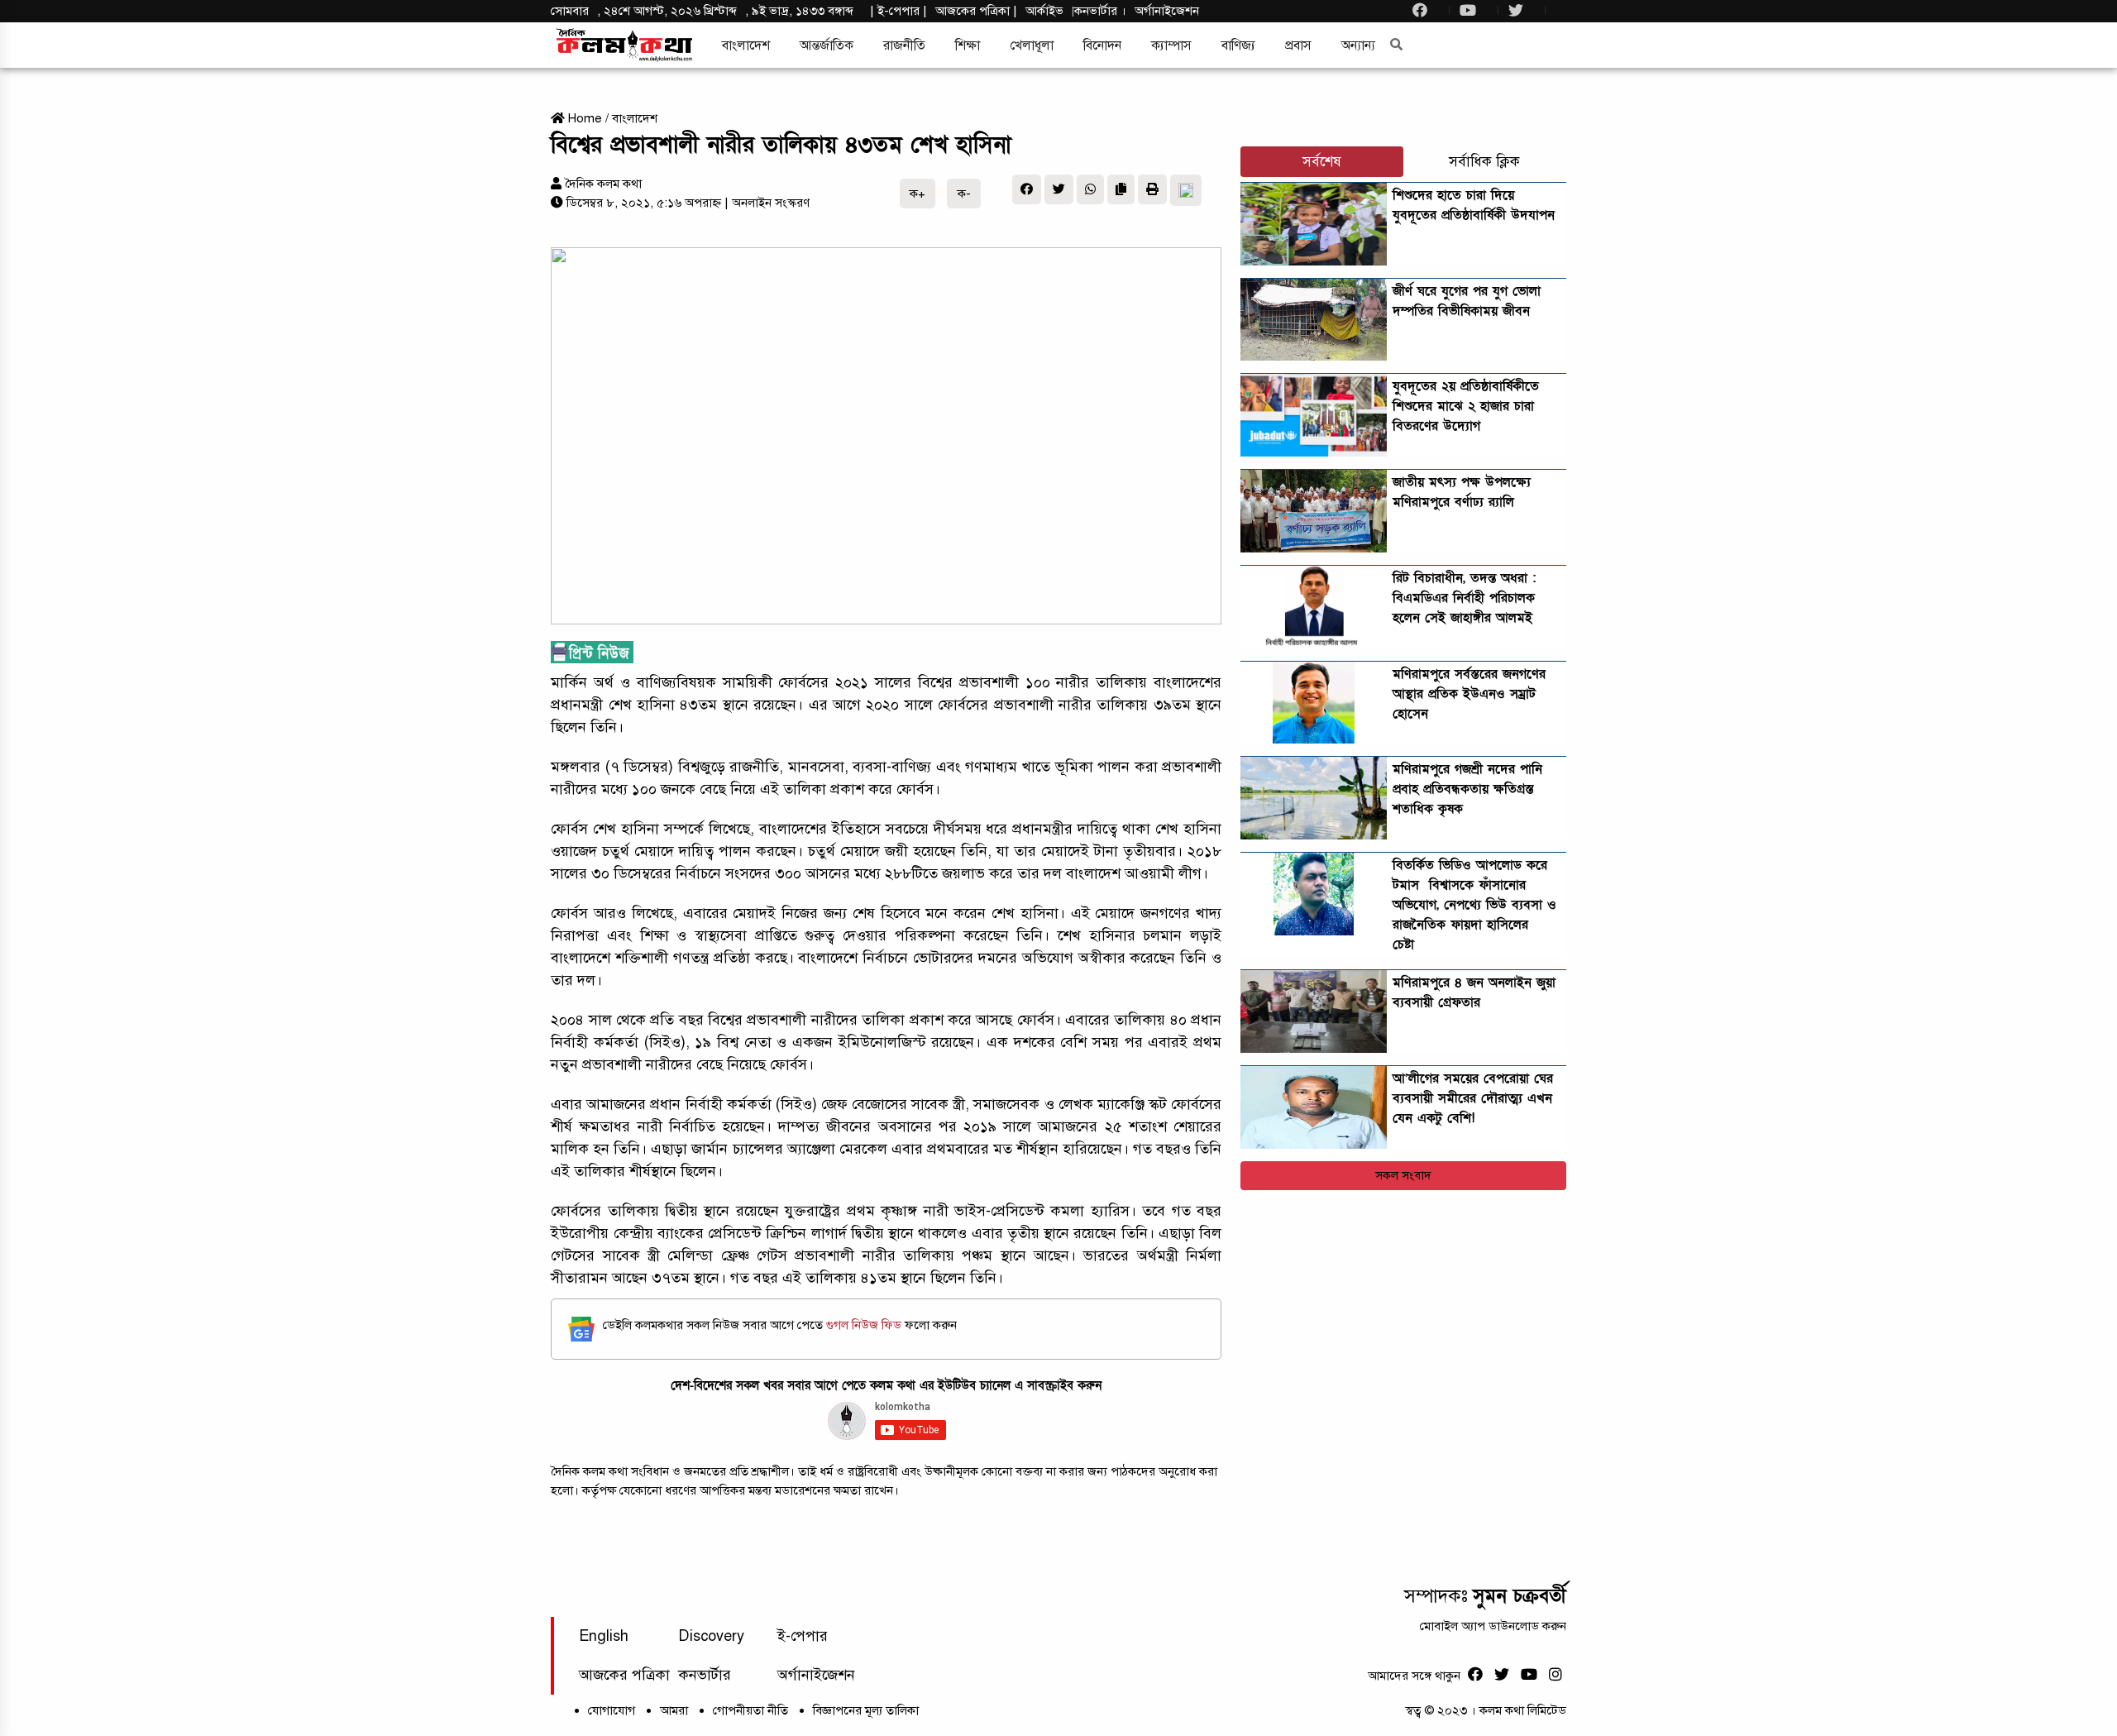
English (604, 1636)
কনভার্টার (1097, 11)
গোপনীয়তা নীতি (750, 1710)
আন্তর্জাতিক (827, 45)
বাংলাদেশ (746, 45)
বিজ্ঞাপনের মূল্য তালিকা (866, 1710)
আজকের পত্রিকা (624, 1675)
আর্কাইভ (1044, 11)
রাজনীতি (904, 45)
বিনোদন (1102, 45)
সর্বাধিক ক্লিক (1484, 162)
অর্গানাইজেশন (1167, 11)
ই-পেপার (898, 11)
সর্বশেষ (1322, 162)
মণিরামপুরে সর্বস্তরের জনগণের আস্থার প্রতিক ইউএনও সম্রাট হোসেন (1469, 694)
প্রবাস (1298, 45)
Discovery (711, 1636)
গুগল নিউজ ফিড (865, 1325)
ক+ (918, 194)
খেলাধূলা (1032, 45)
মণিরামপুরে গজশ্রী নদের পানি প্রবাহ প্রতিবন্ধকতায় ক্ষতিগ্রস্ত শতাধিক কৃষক (1467, 789)
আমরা (674, 1710)
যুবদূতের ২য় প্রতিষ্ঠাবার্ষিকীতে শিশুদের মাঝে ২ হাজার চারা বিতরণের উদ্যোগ (1466, 406)
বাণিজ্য (1238, 45)
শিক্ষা (968, 45)
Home (583, 118)
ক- (964, 194)
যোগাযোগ (612, 1710)
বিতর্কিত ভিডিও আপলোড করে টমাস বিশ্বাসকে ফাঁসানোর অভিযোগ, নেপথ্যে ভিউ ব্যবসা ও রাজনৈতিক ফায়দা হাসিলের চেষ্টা (1474, 905)
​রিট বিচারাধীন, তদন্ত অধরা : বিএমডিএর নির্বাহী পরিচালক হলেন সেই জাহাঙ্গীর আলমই (1464, 598)
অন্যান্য (1358, 45)
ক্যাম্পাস (1171, 45)
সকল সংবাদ (1403, 1175)
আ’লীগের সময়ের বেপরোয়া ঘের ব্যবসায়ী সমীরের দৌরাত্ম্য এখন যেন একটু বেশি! (1473, 1098)
